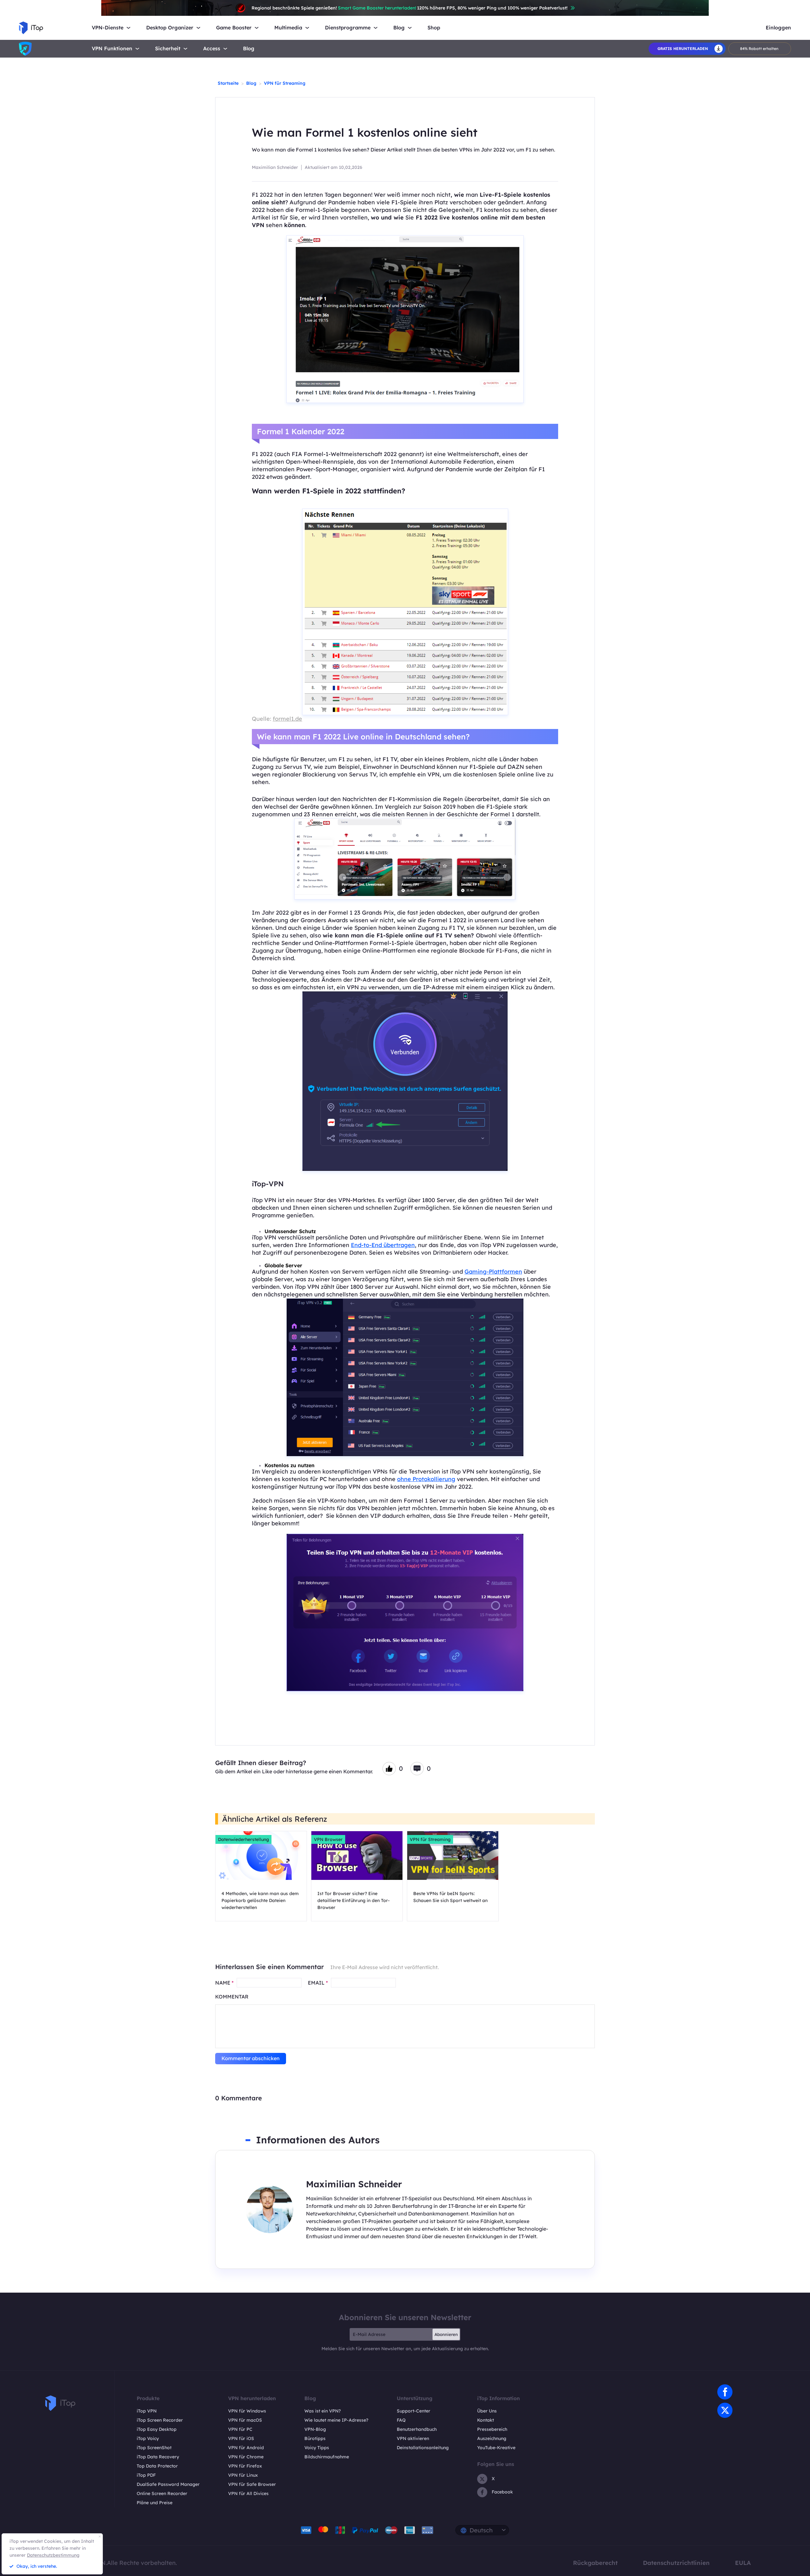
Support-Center (414, 2411)
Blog (249, 49)
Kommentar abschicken (251, 2058)
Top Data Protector (157, 2466)
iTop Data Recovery (158, 2457)
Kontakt (486, 2420)
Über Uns (487, 2411)
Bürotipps (315, 2438)
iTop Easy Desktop (157, 2429)
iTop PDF (146, 2475)
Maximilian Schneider (275, 167)
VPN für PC (240, 2429)
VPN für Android (246, 2448)
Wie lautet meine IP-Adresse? (336, 2420)
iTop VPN (147, 2411)
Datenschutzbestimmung (53, 2555)
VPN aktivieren (413, 2438)
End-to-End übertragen (383, 1245)
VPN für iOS (241, 2438)
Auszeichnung (492, 2438)
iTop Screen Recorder (160, 2420)
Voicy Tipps (317, 2448)
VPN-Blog (315, 2429)
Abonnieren (446, 2334)
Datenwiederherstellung (243, 1839)
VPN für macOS (245, 2420)
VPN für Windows (247, 2411)
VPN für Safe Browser (252, 2484)
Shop (434, 28)
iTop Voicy (148, 2438)
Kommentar (232, 1997)
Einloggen (778, 28)
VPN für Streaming (285, 83)
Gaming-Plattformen (493, 1272)
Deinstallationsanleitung (423, 2448)
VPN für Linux (243, 2475)
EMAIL (318, 1983)
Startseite (228, 83)
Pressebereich (492, 2429)
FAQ (401, 2420)
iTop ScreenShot (154, 2448)
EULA (743, 2563)
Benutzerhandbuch (417, 2429)
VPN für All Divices (248, 2493)
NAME (224, 1983)
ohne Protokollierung (426, 1479)
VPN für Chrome (246, 2457)
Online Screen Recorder (162, 2493)
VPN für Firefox (245, 2466)
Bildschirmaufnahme (327, 2457)
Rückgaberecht (595, 2563)
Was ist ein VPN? (323, 2411)
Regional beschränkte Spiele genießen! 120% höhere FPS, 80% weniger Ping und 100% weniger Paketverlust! (410, 8)
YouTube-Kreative (496, 2448)
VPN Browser (328, 1839)
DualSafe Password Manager (168, 2484)
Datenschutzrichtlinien (676, 2563)
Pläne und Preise (155, 2503)
